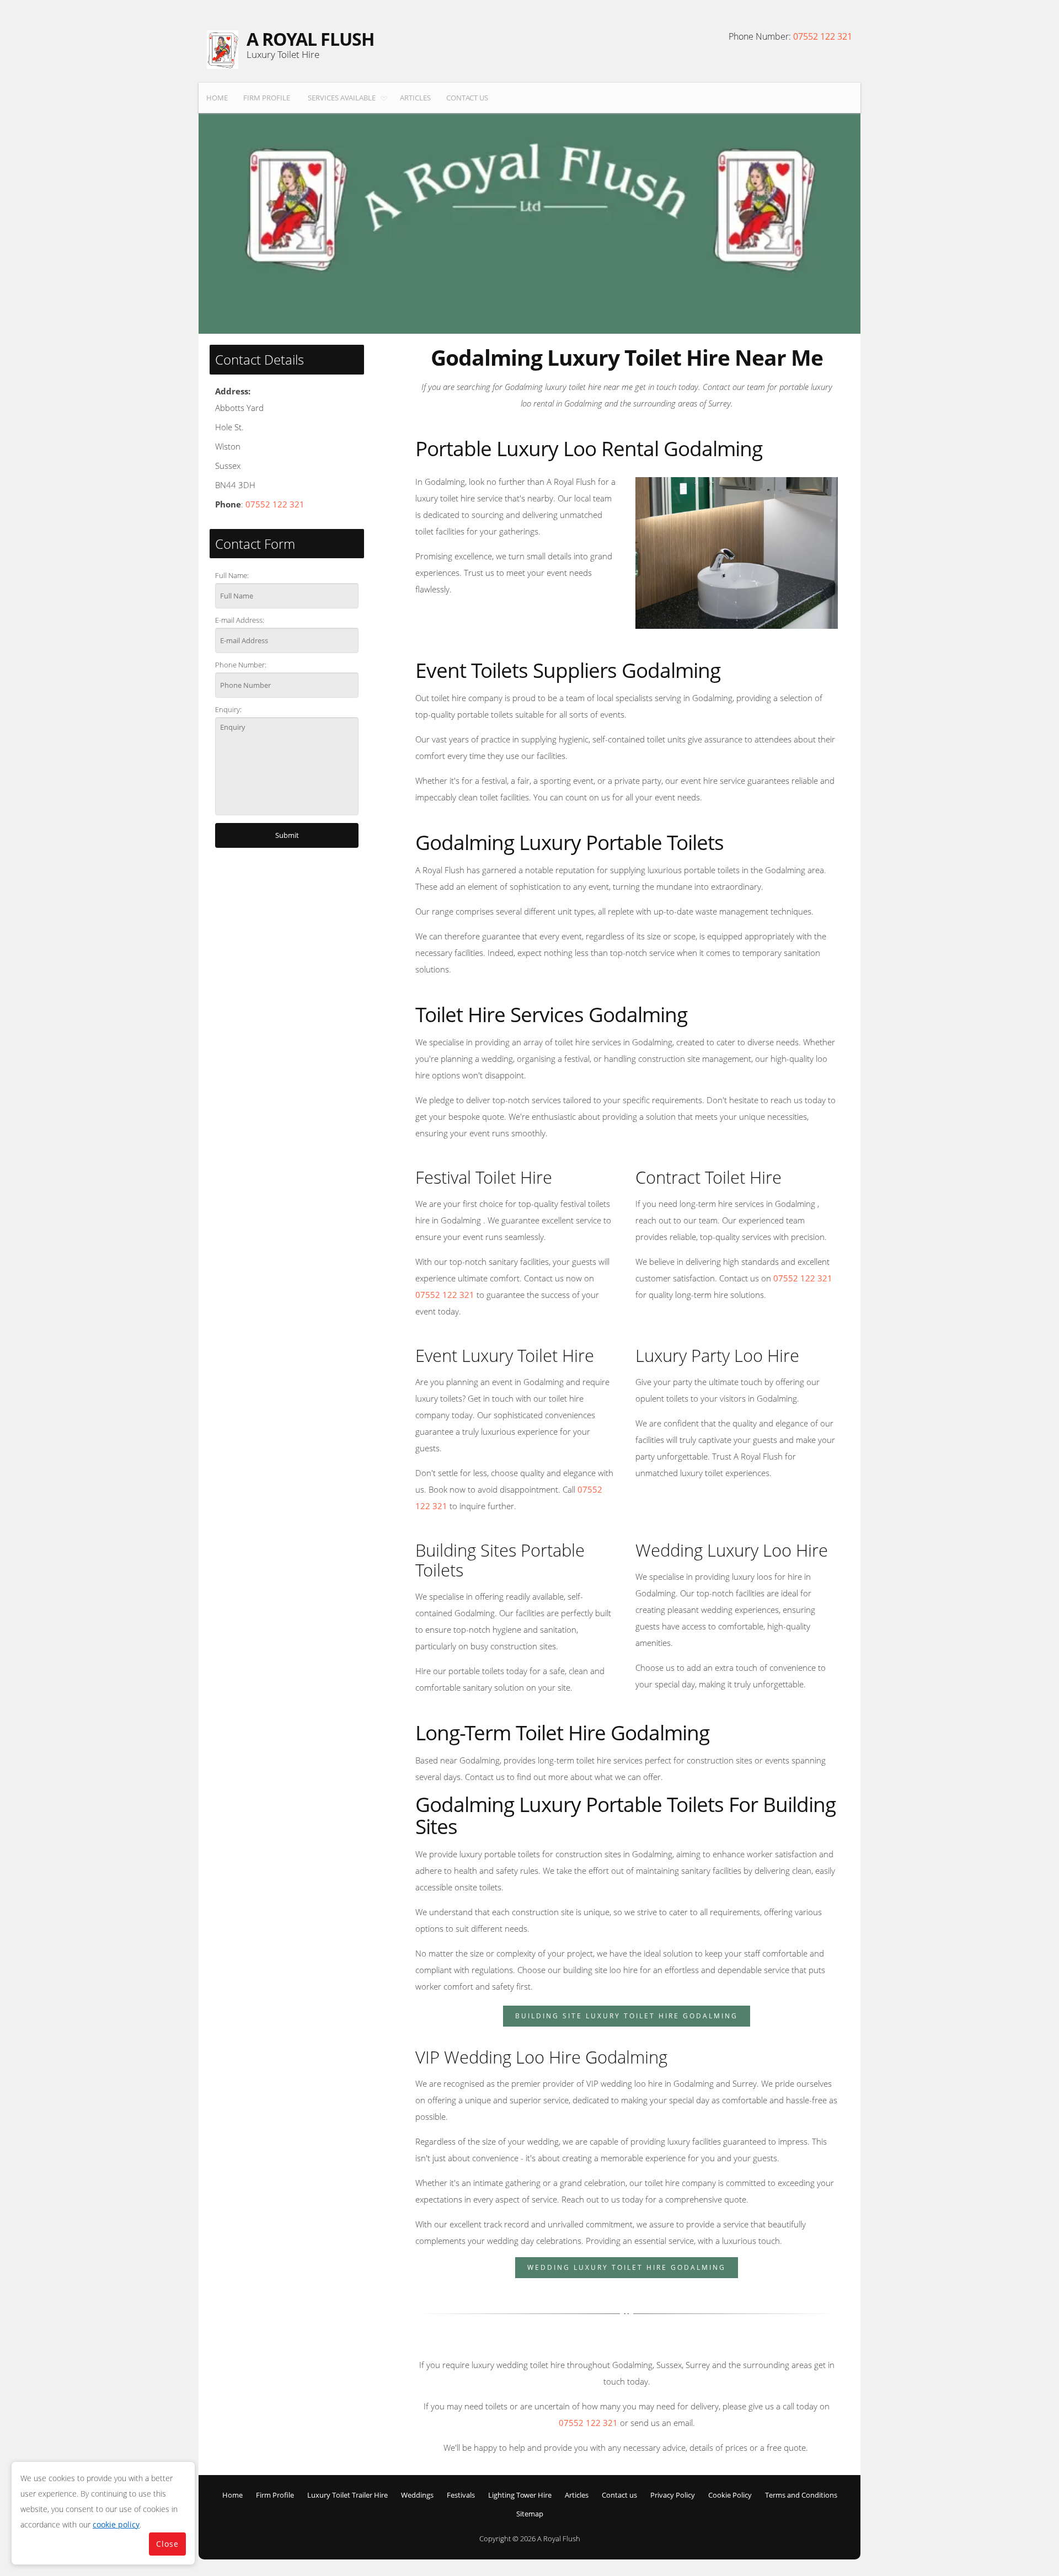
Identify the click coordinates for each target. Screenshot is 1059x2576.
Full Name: (232, 575)
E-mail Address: (240, 620)
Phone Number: (241, 665)
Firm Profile (267, 98)
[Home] (223, 50)
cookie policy (116, 2524)
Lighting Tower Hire (520, 2495)
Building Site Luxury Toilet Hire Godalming (627, 2016)
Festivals (461, 2495)
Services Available (342, 98)
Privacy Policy (673, 2495)
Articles (415, 98)
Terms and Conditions (801, 2495)
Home (217, 98)
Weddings (417, 2495)
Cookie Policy (730, 2495)
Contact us (467, 98)
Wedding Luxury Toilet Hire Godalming (627, 2267)
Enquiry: (228, 709)
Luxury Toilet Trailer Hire (347, 2495)
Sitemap (530, 2514)
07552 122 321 (823, 36)
